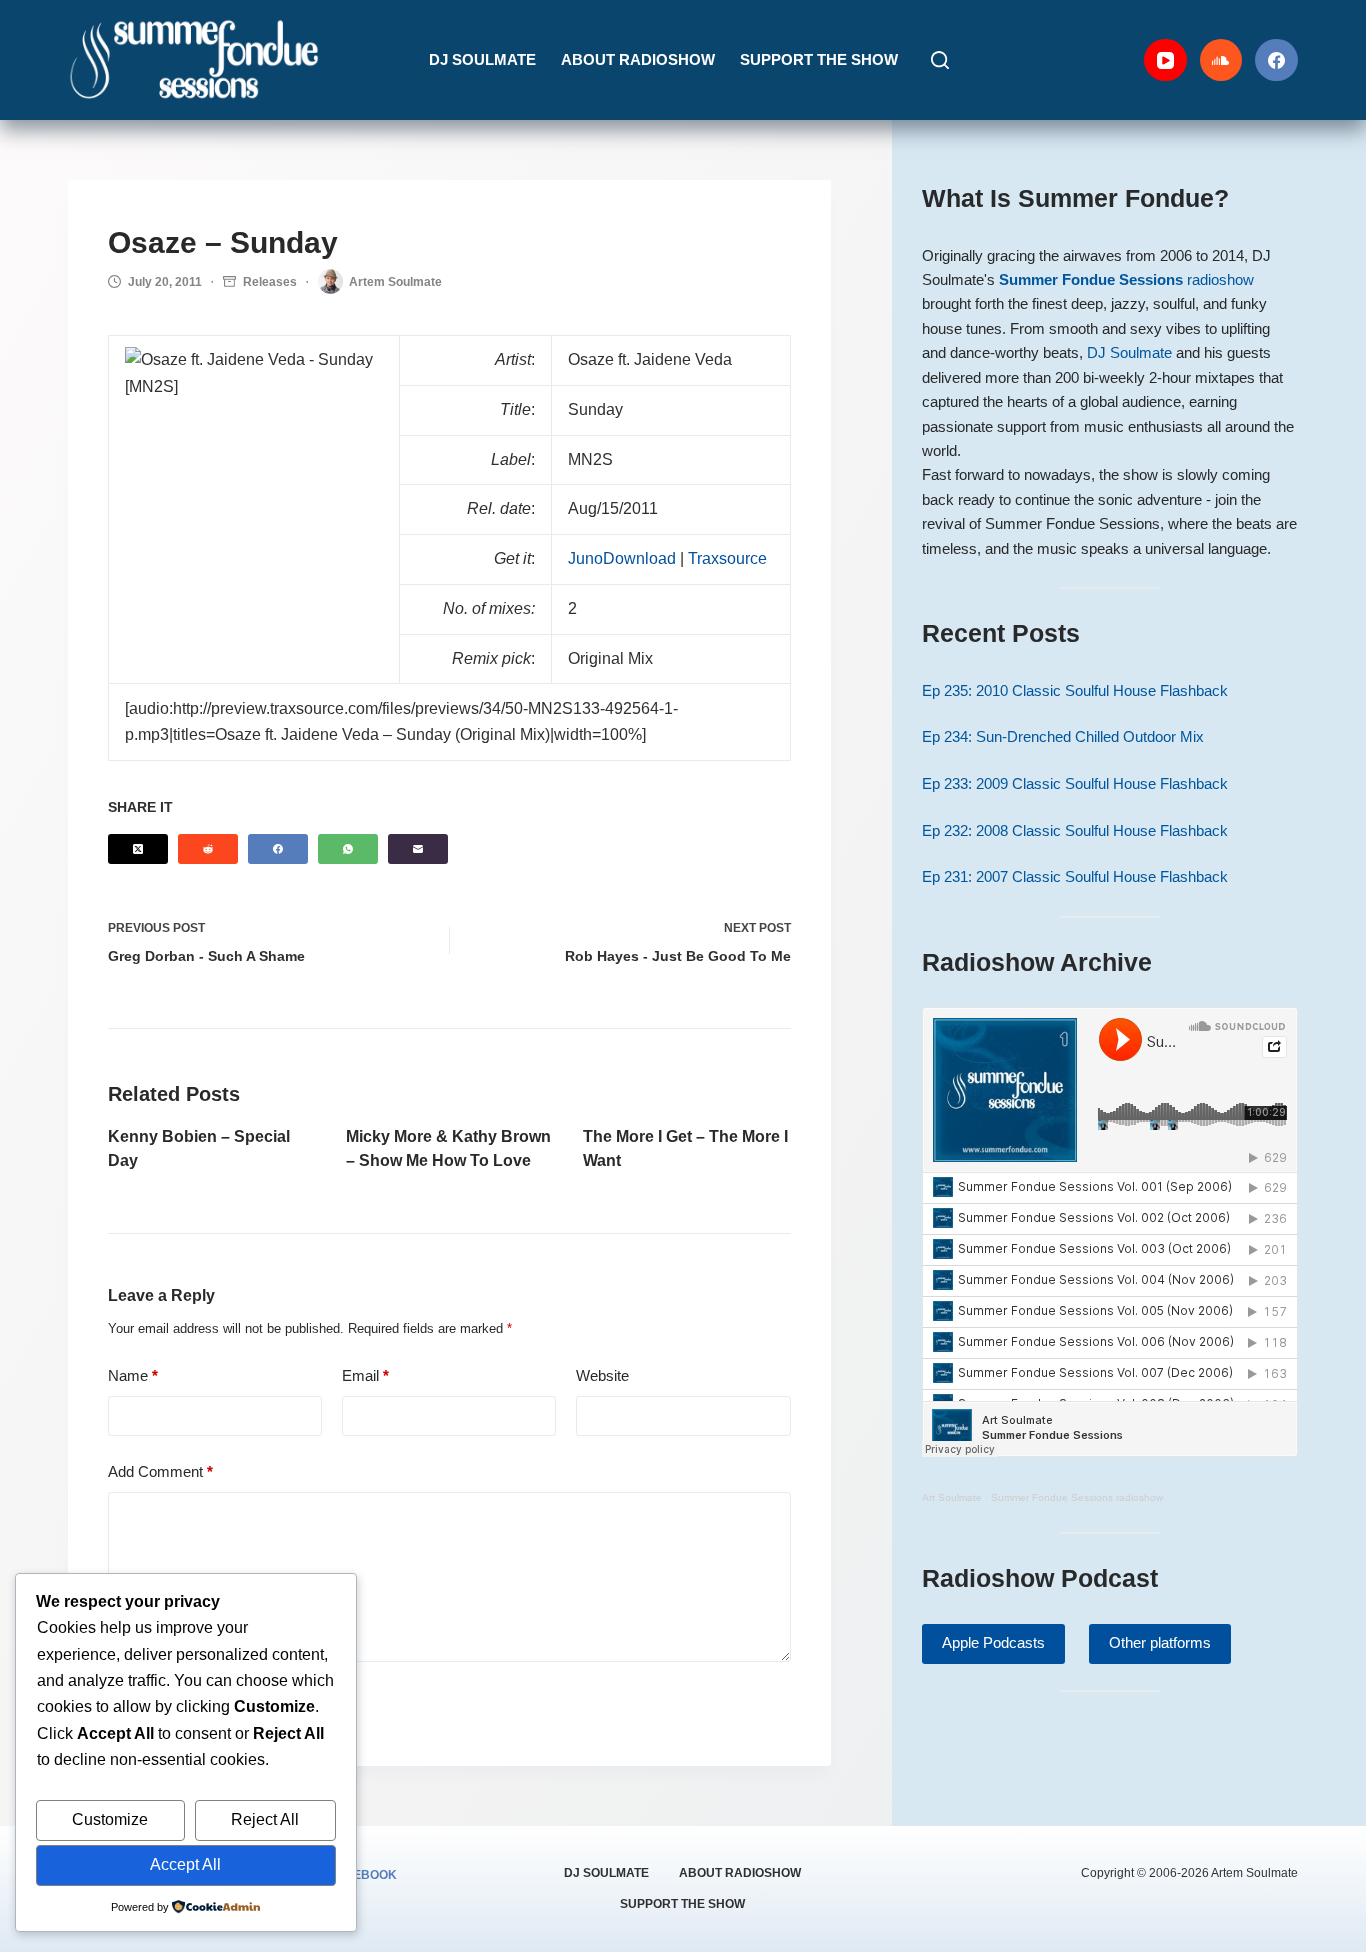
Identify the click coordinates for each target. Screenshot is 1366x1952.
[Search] (940, 60)
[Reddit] (208, 849)
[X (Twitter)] (138, 849)
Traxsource (727, 558)
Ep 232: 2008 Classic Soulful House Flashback (1075, 831)
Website (602, 1375)
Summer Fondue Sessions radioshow (1077, 1497)
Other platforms (1160, 1642)
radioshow (1126, 280)
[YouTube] (1165, 60)
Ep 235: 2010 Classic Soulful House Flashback (1075, 691)
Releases (270, 282)
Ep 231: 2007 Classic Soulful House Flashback (1075, 877)
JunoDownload (622, 558)
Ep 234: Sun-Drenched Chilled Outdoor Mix (1063, 737)
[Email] (418, 849)
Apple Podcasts (993, 1642)
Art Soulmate (952, 1497)
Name (133, 1375)
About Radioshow (638, 59)
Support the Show (819, 59)
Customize (110, 1819)
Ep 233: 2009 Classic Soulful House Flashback (1075, 784)
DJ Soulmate (482, 59)
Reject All (265, 1819)
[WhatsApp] (348, 849)
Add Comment (160, 1471)
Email (365, 1375)
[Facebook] (1276, 60)
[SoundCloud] (1221, 60)
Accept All (185, 1864)
